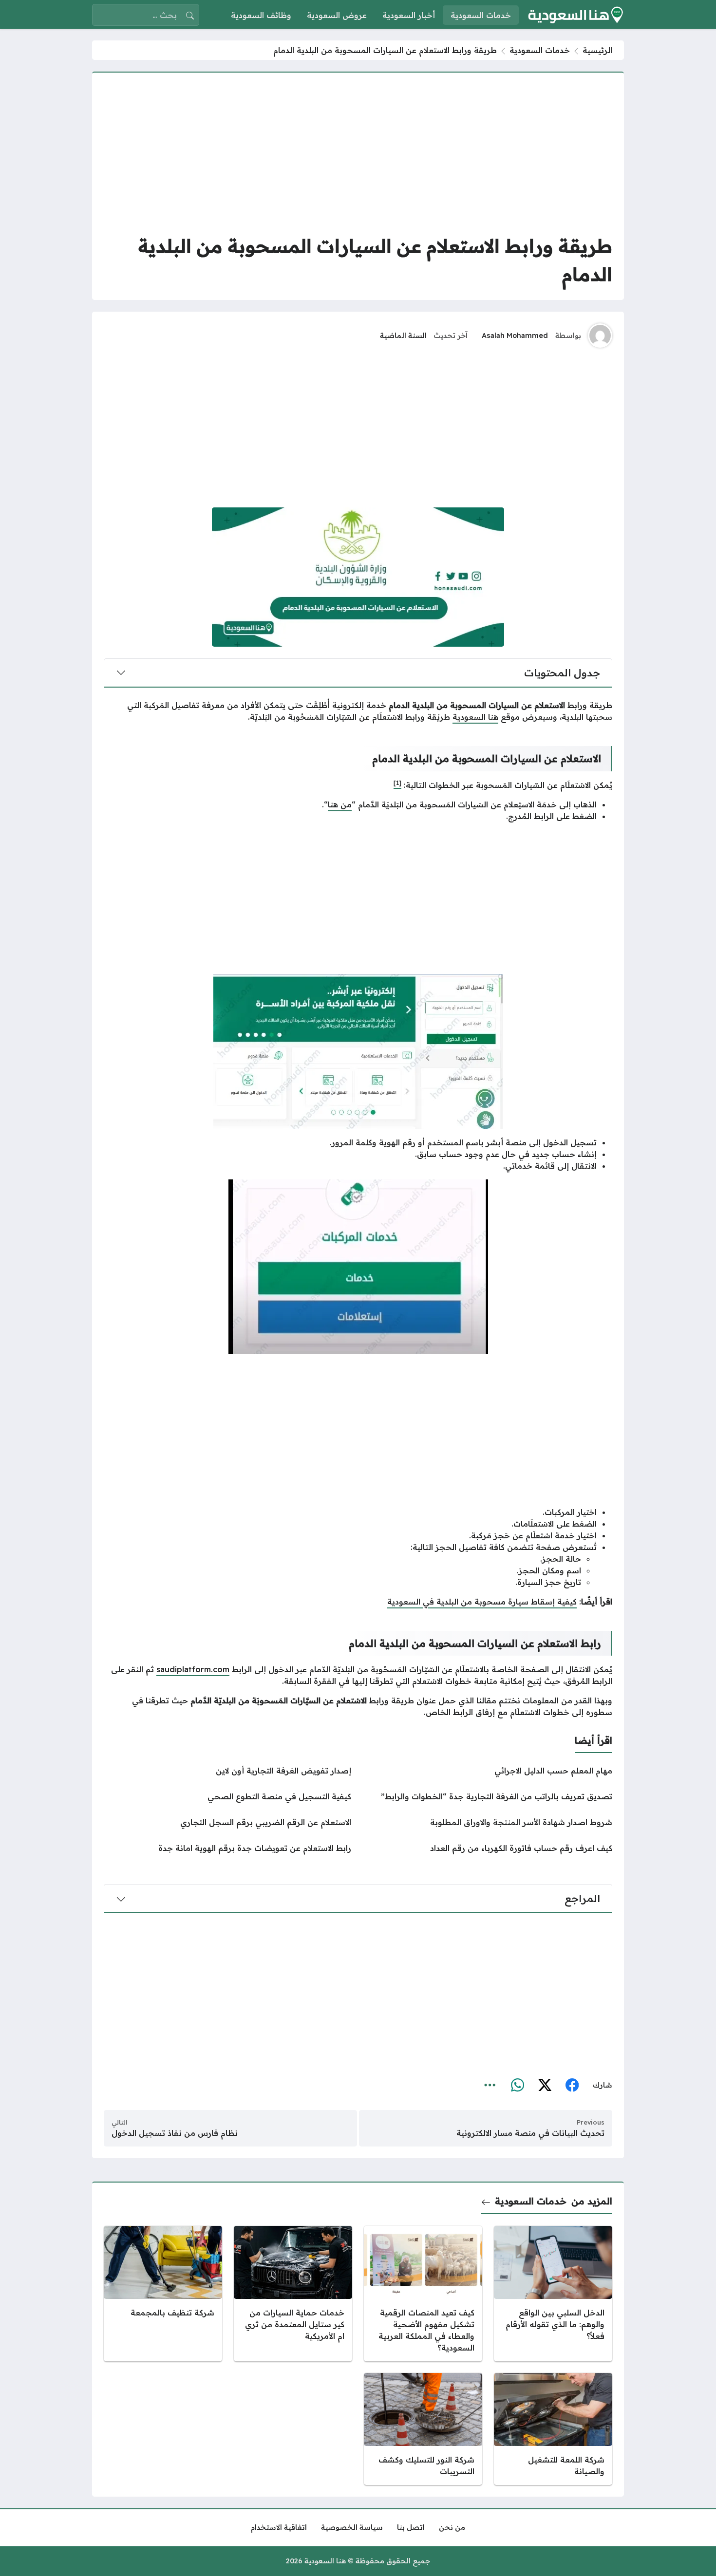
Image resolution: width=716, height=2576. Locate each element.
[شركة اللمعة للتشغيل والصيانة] (553, 2429)
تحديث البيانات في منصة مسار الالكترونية (530, 2133)
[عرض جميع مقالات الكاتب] (600, 336)
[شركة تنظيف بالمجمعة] (163, 2294)
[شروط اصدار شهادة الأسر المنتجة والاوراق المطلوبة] (489, 1822)
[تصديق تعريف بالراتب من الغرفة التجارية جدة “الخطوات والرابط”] (489, 1796)
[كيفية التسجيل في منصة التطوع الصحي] (227, 1796)
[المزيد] (490, 2086)
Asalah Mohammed (515, 336)
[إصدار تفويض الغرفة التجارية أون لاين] (227, 1771)
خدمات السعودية (540, 50)
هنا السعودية (475, 717)
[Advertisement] (358, 152)
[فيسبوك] (572, 2086)
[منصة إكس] (545, 2086)
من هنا (340, 804)
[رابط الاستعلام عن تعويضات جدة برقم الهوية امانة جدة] (227, 1848)
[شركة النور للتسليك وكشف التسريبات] (423, 2429)
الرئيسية (597, 50)
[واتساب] (517, 2086)
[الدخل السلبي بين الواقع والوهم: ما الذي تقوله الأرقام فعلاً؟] (553, 2294)
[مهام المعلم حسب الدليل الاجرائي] (489, 1771)
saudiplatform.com (193, 1669)
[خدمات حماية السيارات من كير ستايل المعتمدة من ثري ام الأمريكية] (293, 2294)
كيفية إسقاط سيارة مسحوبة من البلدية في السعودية (482, 1602)
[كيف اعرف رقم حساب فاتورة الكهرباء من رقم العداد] (489, 1848)
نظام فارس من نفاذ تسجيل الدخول (175, 2133)
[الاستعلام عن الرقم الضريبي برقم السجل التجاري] (227, 1822)
